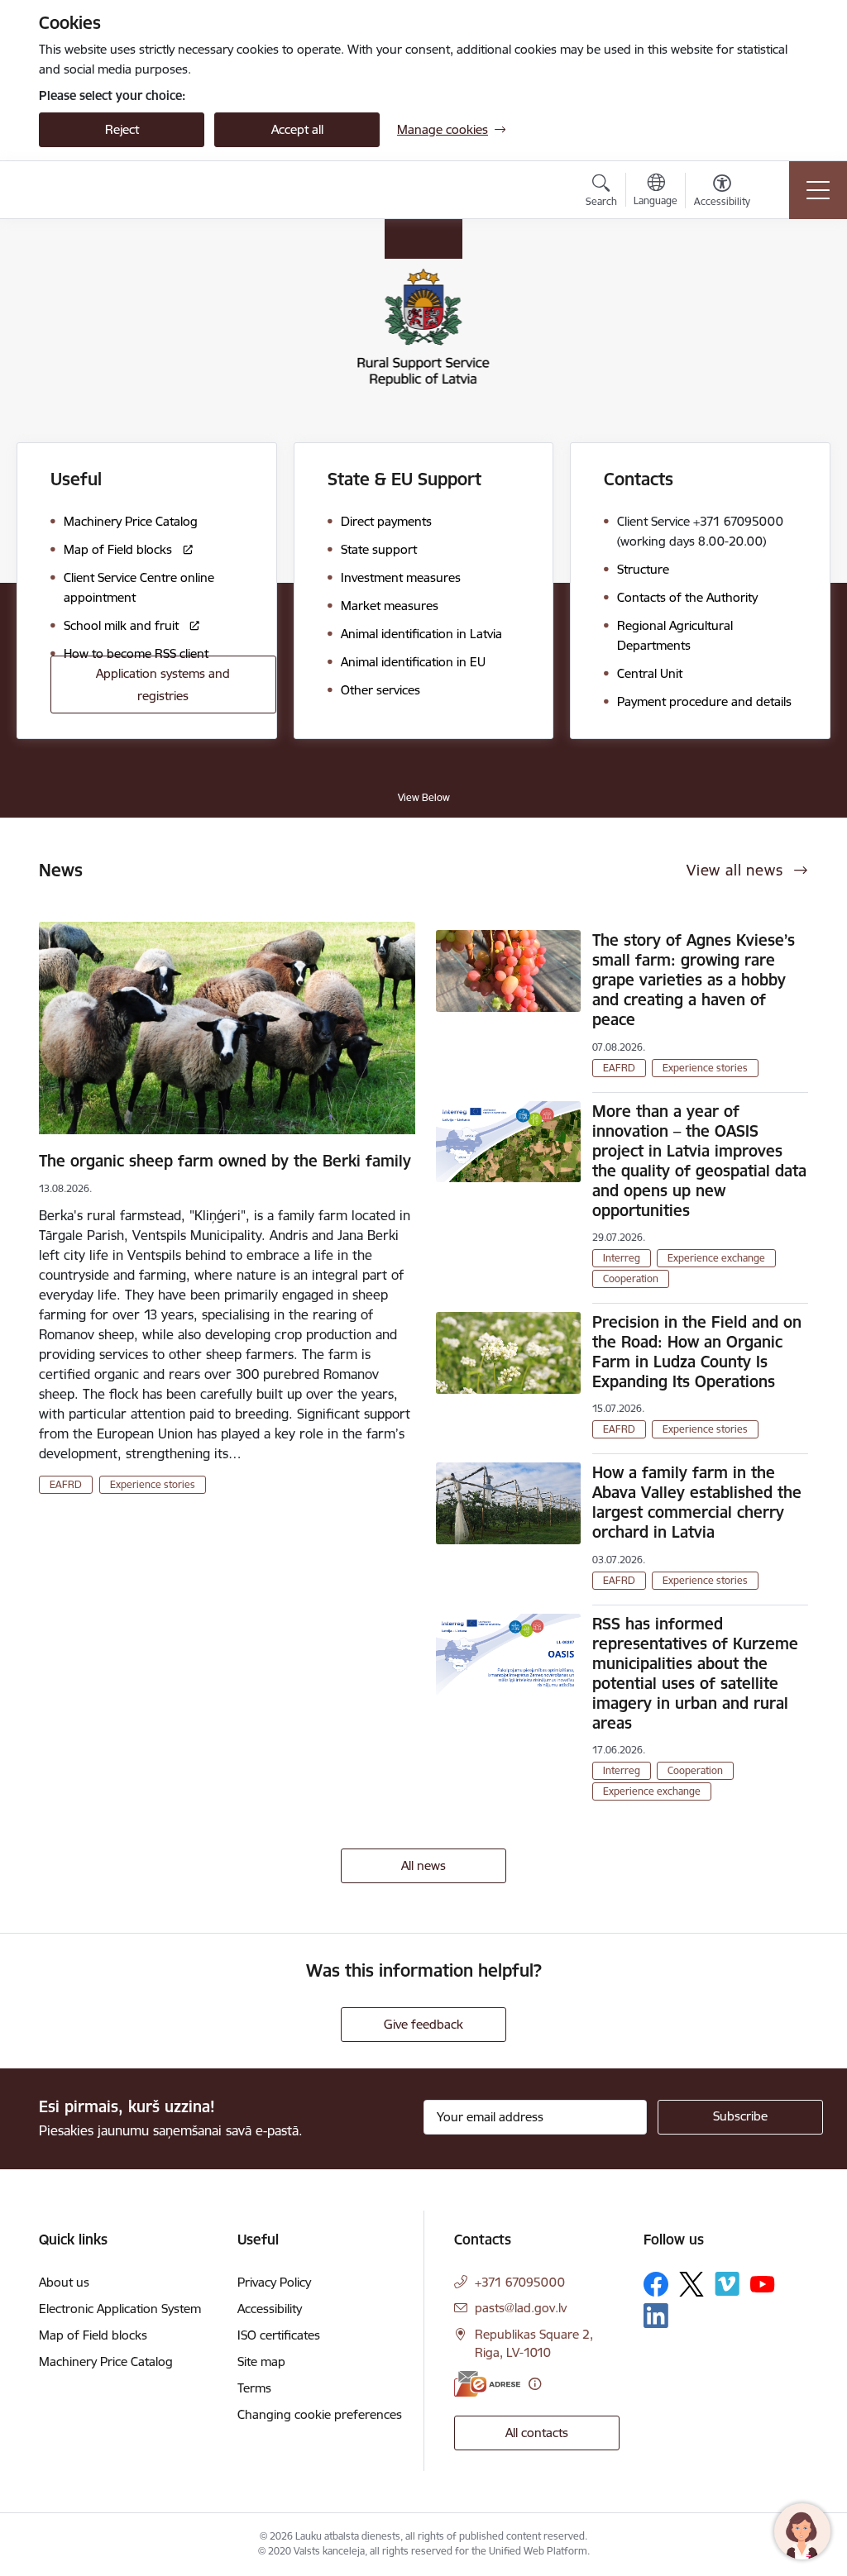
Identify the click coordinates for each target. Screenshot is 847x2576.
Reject (122, 129)
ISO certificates (279, 2335)
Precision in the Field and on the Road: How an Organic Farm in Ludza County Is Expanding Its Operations (697, 1352)
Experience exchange (716, 1258)
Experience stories (153, 1484)
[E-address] (487, 2384)
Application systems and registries (163, 685)
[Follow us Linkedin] (656, 2316)
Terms (254, 2388)
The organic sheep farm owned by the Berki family (225, 1161)
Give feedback (423, 2024)
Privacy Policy (274, 2282)
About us (64, 2282)
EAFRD (66, 1484)
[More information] (535, 2384)
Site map (261, 2361)
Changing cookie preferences (320, 2414)
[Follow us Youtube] (763, 2283)
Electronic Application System (120, 2309)
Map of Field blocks (93, 2335)
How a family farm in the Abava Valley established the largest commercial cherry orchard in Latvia (697, 1502)
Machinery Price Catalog (106, 2361)
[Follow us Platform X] (691, 2284)
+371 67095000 (520, 2282)
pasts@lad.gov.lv (521, 2308)
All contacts (537, 2433)
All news (423, 1865)
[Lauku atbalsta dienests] (132, 190)
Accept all (297, 129)
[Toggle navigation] (818, 190)
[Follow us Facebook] (656, 2284)
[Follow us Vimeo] (727, 2284)
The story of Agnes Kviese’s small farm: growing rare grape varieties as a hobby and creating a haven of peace (694, 980)
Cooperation (631, 1278)
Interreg (622, 1258)
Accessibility (270, 2309)
